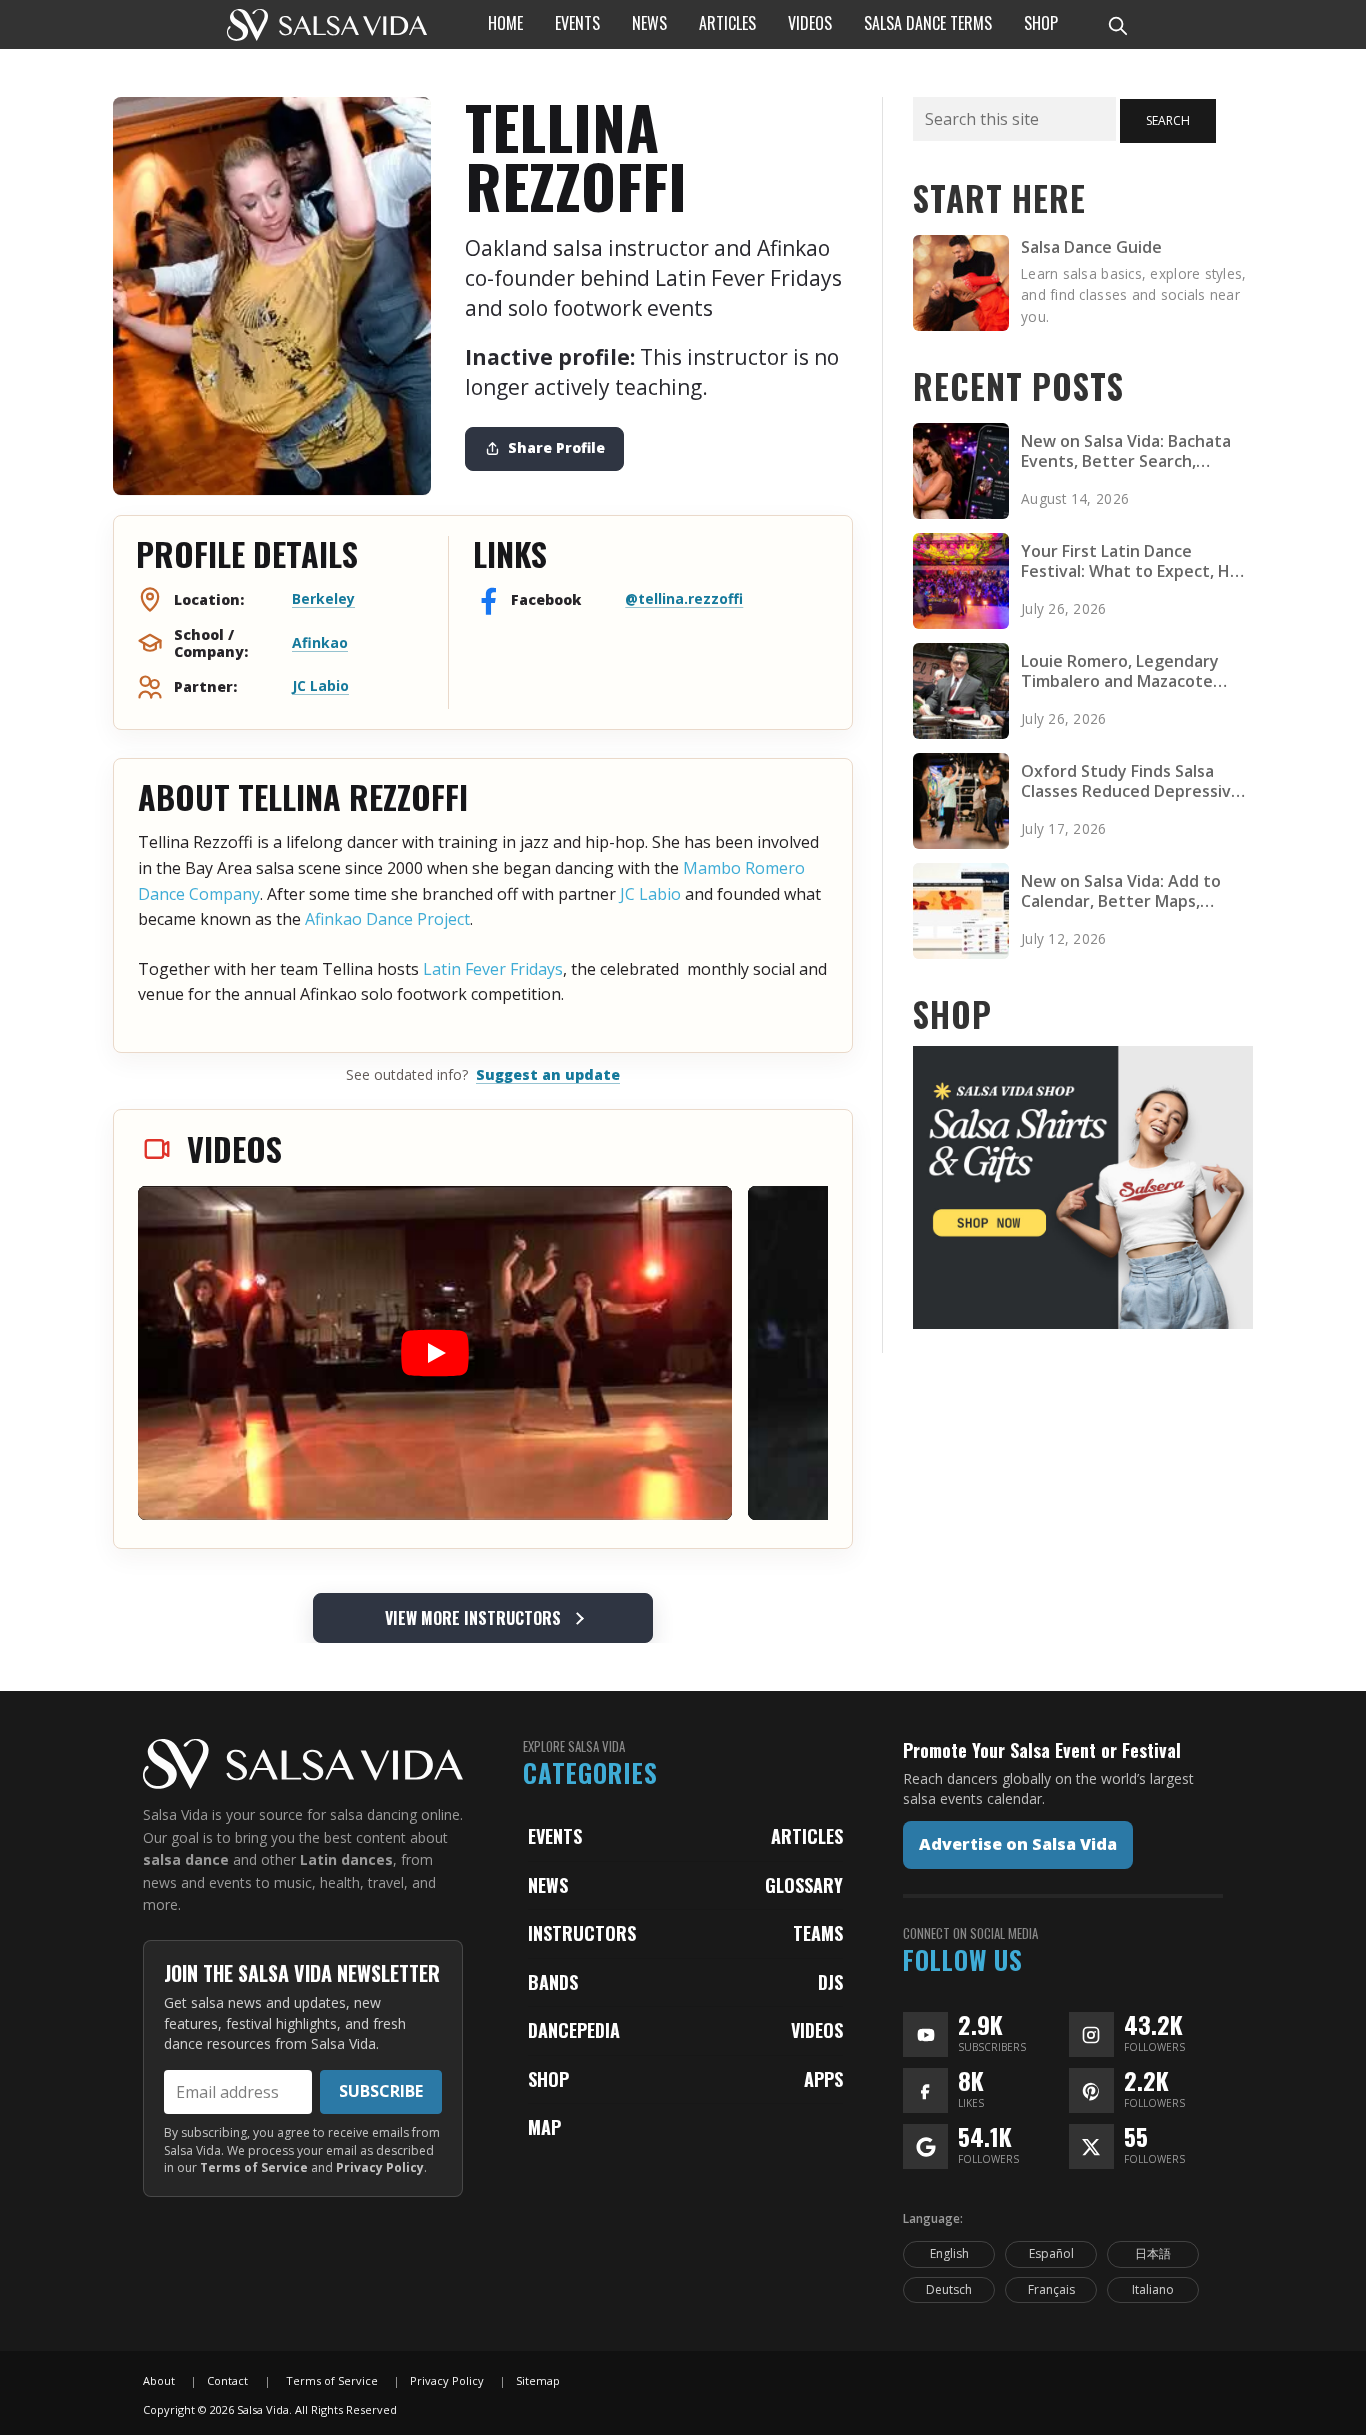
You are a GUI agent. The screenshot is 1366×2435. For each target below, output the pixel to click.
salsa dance (186, 1859)
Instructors (582, 1933)
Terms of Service (254, 2167)
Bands (553, 1982)
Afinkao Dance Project (387, 919)
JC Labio (320, 685)
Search (1168, 120)
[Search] (1117, 25)
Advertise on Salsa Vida (1018, 1844)
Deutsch (949, 2289)
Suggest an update (548, 1074)
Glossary (804, 1885)
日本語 (1153, 2253)
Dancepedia (574, 2030)
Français (1051, 2289)
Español (1051, 2253)
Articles (807, 1836)
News (548, 1885)
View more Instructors (473, 1618)
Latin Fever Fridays (493, 969)
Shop (548, 2079)
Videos (817, 2030)
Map (544, 2127)
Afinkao (320, 642)
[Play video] (435, 1353)
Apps (823, 2079)
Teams (818, 1933)
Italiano (1153, 2289)
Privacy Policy (380, 2167)
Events (555, 1836)
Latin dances (346, 1859)
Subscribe (381, 2091)
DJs (830, 1982)
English (949, 2253)
